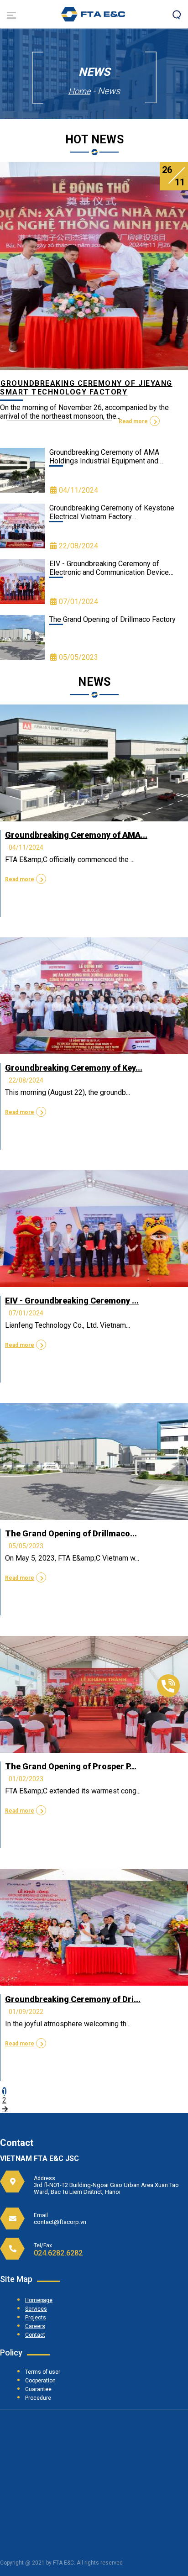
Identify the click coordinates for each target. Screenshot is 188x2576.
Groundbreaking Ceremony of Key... (74, 1068)
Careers (35, 2326)
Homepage (39, 2300)
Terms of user (43, 2372)
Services (36, 2309)
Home (79, 91)
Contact (35, 2335)
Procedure (38, 2398)
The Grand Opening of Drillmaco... (71, 1533)
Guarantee (38, 2389)
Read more (133, 421)
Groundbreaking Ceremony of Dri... (73, 1999)
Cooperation (40, 2381)
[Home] (93, 19)
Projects (36, 2318)
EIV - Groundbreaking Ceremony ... (72, 1301)
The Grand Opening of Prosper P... (71, 1766)
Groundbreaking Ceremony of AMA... (76, 835)
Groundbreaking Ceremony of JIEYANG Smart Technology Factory (86, 388)
